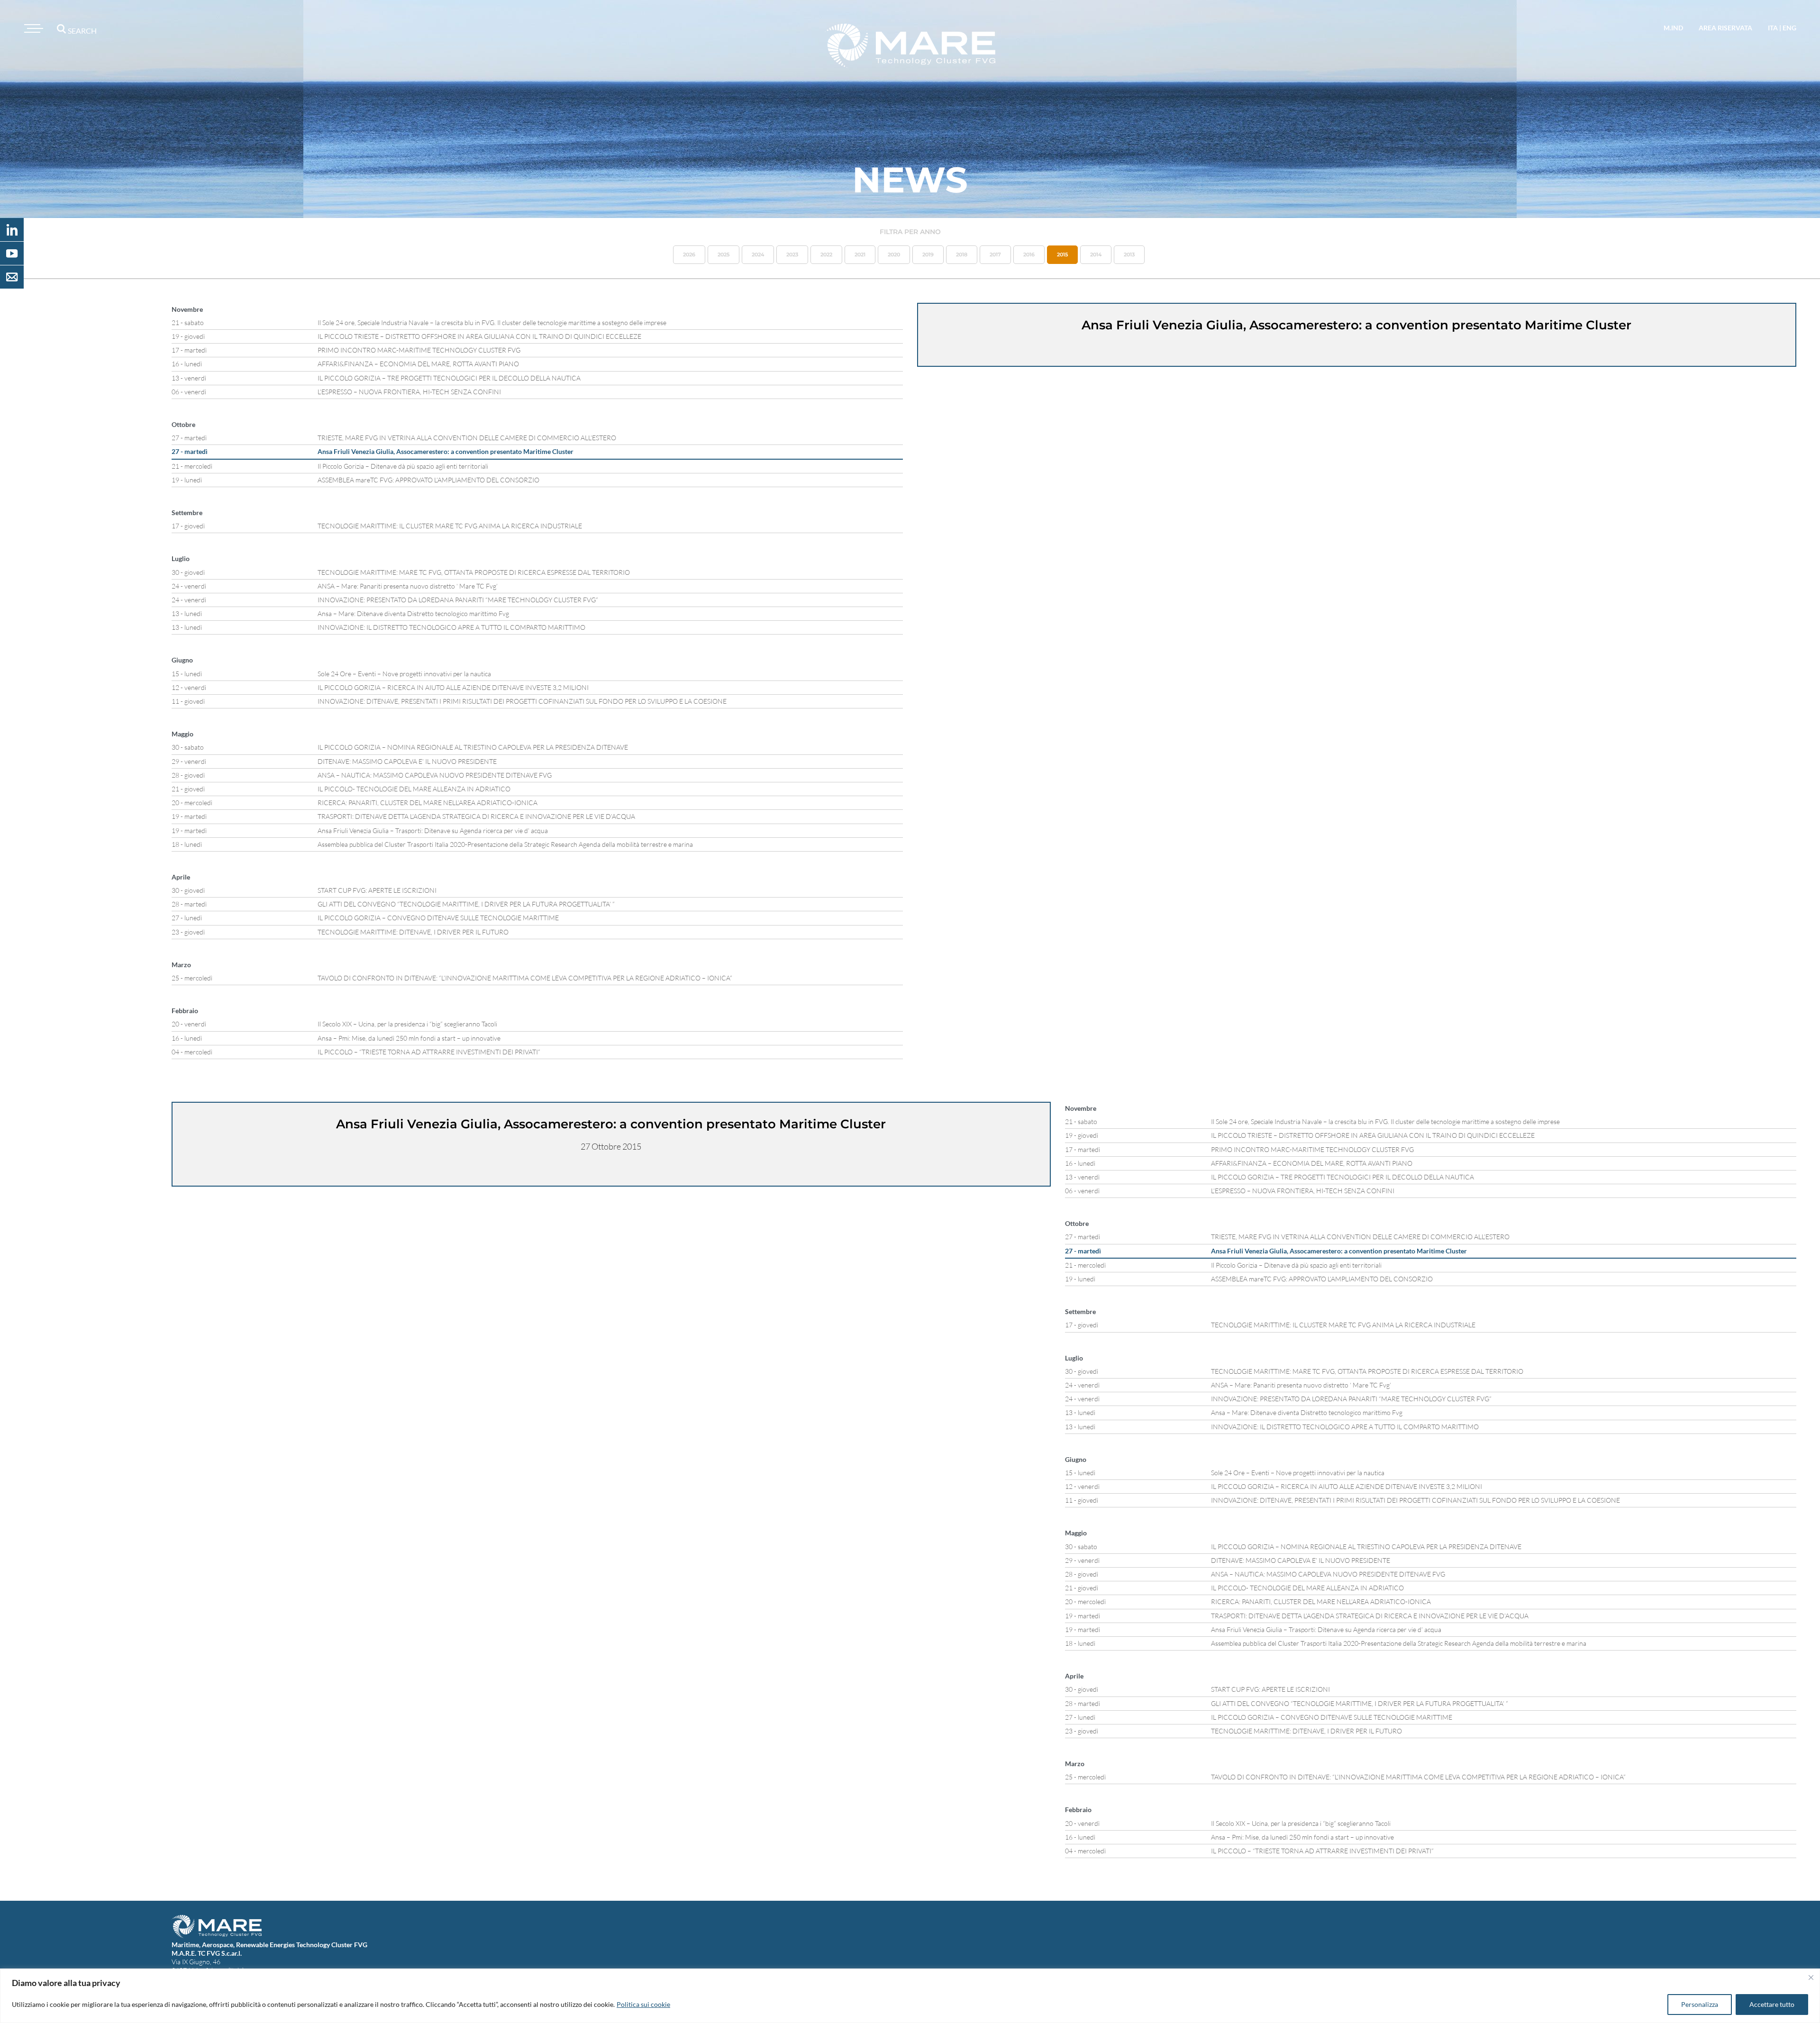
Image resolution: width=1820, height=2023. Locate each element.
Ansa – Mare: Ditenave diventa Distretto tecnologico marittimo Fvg (413, 613)
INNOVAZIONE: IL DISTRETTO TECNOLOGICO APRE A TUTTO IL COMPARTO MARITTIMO (451, 627)
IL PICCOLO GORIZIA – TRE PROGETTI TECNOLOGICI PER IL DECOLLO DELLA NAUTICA (449, 378)
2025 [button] (723, 254)
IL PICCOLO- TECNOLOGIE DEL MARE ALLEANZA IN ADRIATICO (414, 789)
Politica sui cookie (643, 2004)
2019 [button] (928, 254)
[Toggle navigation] (32, 28)
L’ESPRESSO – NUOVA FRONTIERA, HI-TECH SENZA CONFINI (409, 392)
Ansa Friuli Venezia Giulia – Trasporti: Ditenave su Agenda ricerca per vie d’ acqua (433, 830)
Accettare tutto (1772, 2004)
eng (1789, 28)
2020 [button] (894, 254)
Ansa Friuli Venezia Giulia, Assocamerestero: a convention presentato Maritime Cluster (446, 451)
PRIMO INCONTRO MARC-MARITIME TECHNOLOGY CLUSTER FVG (419, 350)
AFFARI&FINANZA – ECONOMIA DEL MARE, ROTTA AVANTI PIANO (418, 364)
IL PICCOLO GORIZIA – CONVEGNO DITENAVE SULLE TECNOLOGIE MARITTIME (438, 918)
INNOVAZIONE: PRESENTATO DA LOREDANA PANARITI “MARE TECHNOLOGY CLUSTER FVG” (458, 600)
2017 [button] (995, 254)
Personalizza (1700, 2004)
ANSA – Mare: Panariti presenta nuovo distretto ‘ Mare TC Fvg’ (408, 586)
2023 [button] (792, 254)
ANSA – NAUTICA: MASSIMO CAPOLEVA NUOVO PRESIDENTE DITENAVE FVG (435, 775)
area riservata (1725, 28)
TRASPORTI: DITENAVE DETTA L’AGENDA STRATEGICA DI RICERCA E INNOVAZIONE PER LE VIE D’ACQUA (476, 816)
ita (1773, 28)
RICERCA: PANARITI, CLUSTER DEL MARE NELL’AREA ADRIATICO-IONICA (428, 803)
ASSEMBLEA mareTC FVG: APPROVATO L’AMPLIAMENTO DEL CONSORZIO (428, 480)
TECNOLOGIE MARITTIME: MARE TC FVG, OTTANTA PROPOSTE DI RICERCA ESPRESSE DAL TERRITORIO (474, 572)
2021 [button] (860, 254)
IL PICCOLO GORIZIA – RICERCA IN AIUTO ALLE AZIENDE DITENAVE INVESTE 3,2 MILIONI (453, 687)
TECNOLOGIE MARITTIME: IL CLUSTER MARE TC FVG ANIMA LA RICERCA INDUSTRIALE (450, 526)
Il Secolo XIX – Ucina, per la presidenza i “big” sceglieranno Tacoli (407, 1024)
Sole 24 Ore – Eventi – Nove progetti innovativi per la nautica (404, 674)
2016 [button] (1029, 254)
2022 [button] (826, 254)
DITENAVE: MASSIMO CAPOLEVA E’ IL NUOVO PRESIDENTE (407, 761)
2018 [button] (962, 254)
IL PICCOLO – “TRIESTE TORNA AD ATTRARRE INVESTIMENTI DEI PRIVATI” (429, 1052)
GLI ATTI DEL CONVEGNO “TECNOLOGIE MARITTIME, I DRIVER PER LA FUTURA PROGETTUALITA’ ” (466, 904)
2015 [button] (1062, 254)
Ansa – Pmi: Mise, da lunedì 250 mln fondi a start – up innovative (409, 1038)
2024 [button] (758, 254)
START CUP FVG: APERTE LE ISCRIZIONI (377, 890)
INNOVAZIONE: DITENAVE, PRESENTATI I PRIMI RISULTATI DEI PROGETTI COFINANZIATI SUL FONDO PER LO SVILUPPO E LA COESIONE (522, 701)
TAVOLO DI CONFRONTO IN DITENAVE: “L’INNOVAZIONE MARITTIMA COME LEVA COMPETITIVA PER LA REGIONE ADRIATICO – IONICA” (525, 978)
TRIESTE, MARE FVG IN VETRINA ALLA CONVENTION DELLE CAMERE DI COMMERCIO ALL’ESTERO (467, 438)
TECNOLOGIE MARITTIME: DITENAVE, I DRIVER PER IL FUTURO (413, 932)
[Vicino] (1811, 1978)
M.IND (1673, 28)
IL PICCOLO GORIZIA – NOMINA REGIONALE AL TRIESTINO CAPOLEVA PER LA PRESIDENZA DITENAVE (473, 747)
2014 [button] (1096, 254)
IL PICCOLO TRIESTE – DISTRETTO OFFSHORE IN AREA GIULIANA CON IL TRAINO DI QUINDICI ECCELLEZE (479, 336)
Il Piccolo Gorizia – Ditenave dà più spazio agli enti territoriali (403, 466)
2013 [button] (1129, 254)
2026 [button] (689, 254)
